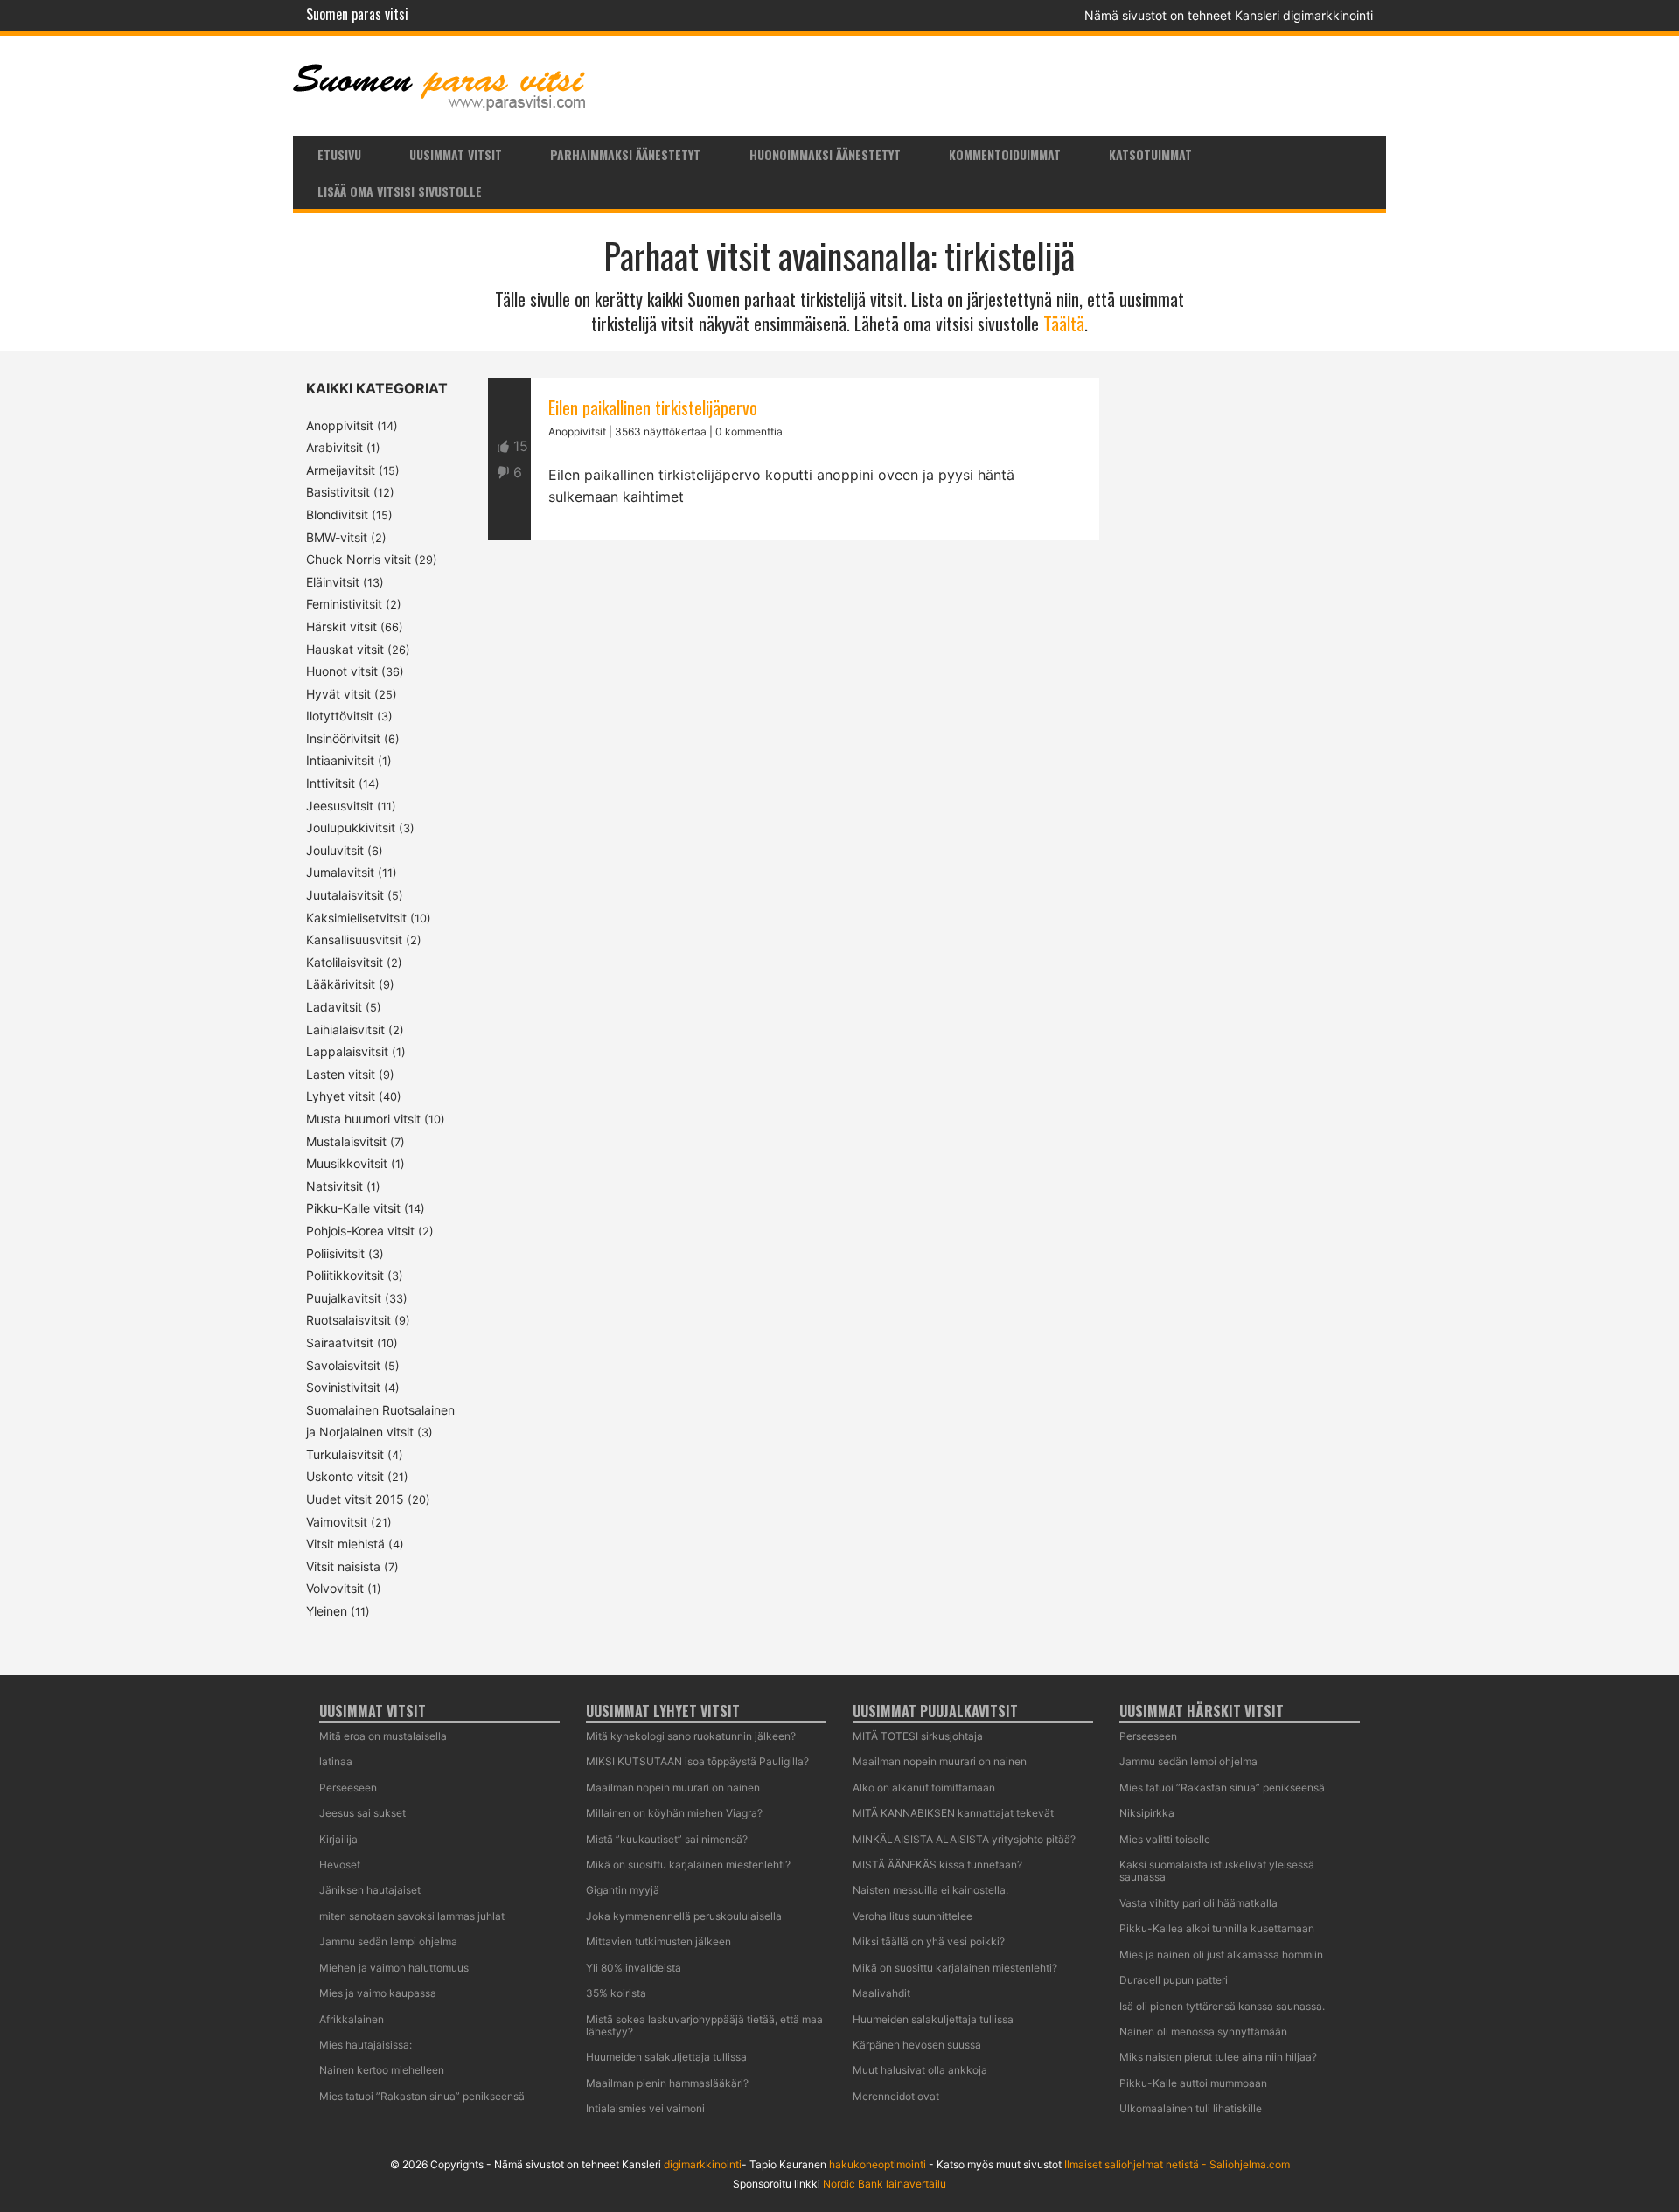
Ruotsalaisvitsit (348, 1320)
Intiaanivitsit (340, 760)
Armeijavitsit (341, 470)
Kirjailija (338, 1839)
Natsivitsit (334, 1186)
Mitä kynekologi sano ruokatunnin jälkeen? (691, 1736)
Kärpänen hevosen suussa (917, 2045)
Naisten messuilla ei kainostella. (930, 1890)
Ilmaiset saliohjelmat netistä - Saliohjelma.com (1177, 2164)
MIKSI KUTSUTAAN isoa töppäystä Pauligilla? (697, 1761)
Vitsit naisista (343, 1566)
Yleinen (327, 1611)
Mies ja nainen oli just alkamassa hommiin (1221, 1955)
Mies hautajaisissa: (366, 2045)
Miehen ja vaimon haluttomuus (394, 1968)
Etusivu (339, 154)
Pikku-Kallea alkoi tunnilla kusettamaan (1217, 1928)
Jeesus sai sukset (362, 1813)
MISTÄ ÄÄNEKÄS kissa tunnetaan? (937, 1864)
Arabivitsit (334, 447)
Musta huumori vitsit (363, 1119)
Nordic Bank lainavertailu (885, 2184)
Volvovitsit (335, 1588)
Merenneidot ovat (896, 2096)
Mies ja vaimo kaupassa (378, 1993)
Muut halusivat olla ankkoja (920, 2070)
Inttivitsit (331, 783)
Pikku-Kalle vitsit (353, 1208)
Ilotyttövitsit (340, 716)
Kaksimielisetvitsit (356, 918)
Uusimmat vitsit (456, 154)
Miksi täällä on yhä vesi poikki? (929, 1941)
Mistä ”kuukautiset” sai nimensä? (667, 1839)
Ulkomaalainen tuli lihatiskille (1191, 2108)
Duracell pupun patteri (1174, 1980)
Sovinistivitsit (343, 1387)
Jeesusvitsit (340, 806)
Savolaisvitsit (343, 1365)
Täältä (1064, 323)
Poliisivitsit (335, 1253)
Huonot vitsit (342, 671)
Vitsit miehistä (345, 1544)
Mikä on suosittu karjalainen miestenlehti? (688, 1864)
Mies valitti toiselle (1165, 1839)
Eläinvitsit (333, 582)
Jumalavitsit (340, 872)
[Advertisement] (794, 741)
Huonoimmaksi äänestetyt (825, 154)
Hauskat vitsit (345, 649)
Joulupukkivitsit (351, 828)
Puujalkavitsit (344, 1298)
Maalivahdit (881, 1993)
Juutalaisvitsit (345, 895)
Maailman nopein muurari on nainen (673, 1788)
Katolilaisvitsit (345, 962)
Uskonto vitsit (345, 1476)
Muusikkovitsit (347, 1163)
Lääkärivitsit (341, 984)
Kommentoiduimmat (1005, 154)
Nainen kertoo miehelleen (382, 2070)
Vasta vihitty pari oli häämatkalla (1198, 1903)
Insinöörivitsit (343, 738)
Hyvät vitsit (338, 694)
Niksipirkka (1147, 1813)
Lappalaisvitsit (347, 1051)
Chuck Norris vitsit (359, 559)
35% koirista (616, 1993)
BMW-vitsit (337, 537)
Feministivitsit (344, 604)
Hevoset (340, 1864)
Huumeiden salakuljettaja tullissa (666, 2057)
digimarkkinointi (703, 2164)
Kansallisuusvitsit (354, 939)
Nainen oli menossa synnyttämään (1203, 2031)
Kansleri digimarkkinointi (1304, 15)
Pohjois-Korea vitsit (360, 1231)
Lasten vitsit (341, 1074)
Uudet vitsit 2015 (355, 1499)
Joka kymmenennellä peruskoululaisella (684, 1916)
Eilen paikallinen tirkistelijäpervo (653, 407)
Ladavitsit (334, 1007)
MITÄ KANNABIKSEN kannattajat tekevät (953, 1813)
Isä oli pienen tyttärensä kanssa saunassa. (1222, 2006)
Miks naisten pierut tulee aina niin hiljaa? (1218, 2057)
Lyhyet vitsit (341, 1096)
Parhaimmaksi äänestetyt (625, 154)
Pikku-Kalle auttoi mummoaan (1193, 2083)
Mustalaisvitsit (346, 1141)
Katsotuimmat (1150, 154)
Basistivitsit (338, 492)
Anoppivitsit (340, 425)
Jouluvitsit (335, 850)
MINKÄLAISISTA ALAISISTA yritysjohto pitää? (964, 1839)
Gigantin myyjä (623, 1890)
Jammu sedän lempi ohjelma (388, 1941)
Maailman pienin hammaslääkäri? (667, 2083)
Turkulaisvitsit (345, 1454)
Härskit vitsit (341, 626)
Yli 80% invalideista (634, 1968)
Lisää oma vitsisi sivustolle (400, 191)
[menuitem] (339, 154)
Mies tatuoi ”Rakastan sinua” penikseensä (422, 2096)
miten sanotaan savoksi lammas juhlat (412, 1916)
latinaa (336, 1761)
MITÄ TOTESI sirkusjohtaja (918, 1736)
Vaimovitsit (337, 1522)
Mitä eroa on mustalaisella (383, 1736)
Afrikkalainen (352, 2019)
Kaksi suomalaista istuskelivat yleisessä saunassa (1217, 1871)
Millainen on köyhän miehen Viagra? (674, 1813)
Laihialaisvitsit (345, 1029)
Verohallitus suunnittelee (913, 1916)
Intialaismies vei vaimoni (645, 2108)
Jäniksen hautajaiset (370, 1890)
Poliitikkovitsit (345, 1275)
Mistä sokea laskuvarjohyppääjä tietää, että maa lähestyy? (704, 2025)
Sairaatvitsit (340, 1343)
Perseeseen (348, 1788)
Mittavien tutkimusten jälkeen (658, 1941)
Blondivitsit (337, 515)
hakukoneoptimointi (878, 2164)
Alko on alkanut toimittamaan (924, 1788)
